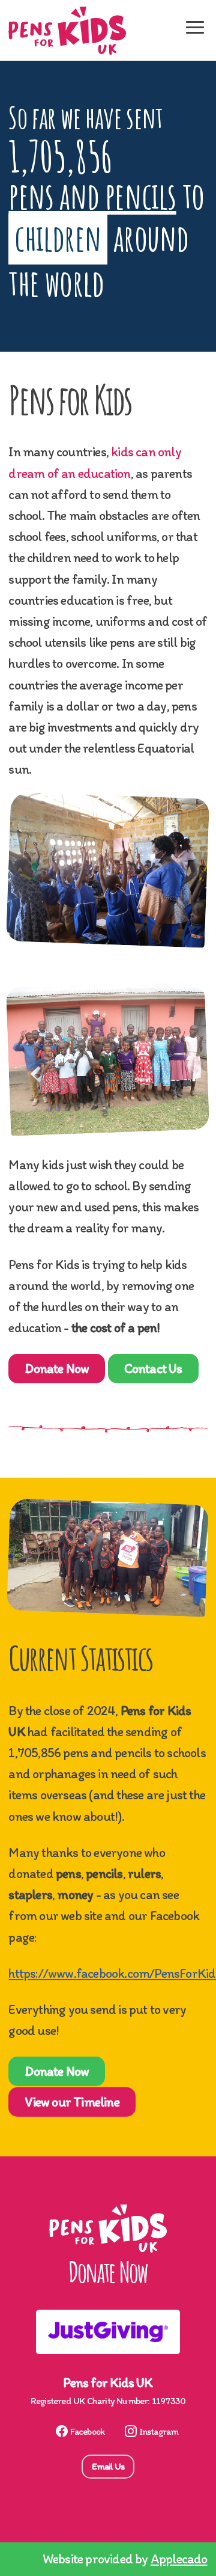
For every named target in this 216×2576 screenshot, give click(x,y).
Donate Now (57, 1369)
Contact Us (153, 1369)
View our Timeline (72, 2102)
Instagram (159, 2431)
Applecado (179, 2559)
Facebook (88, 2431)
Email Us (108, 2466)
